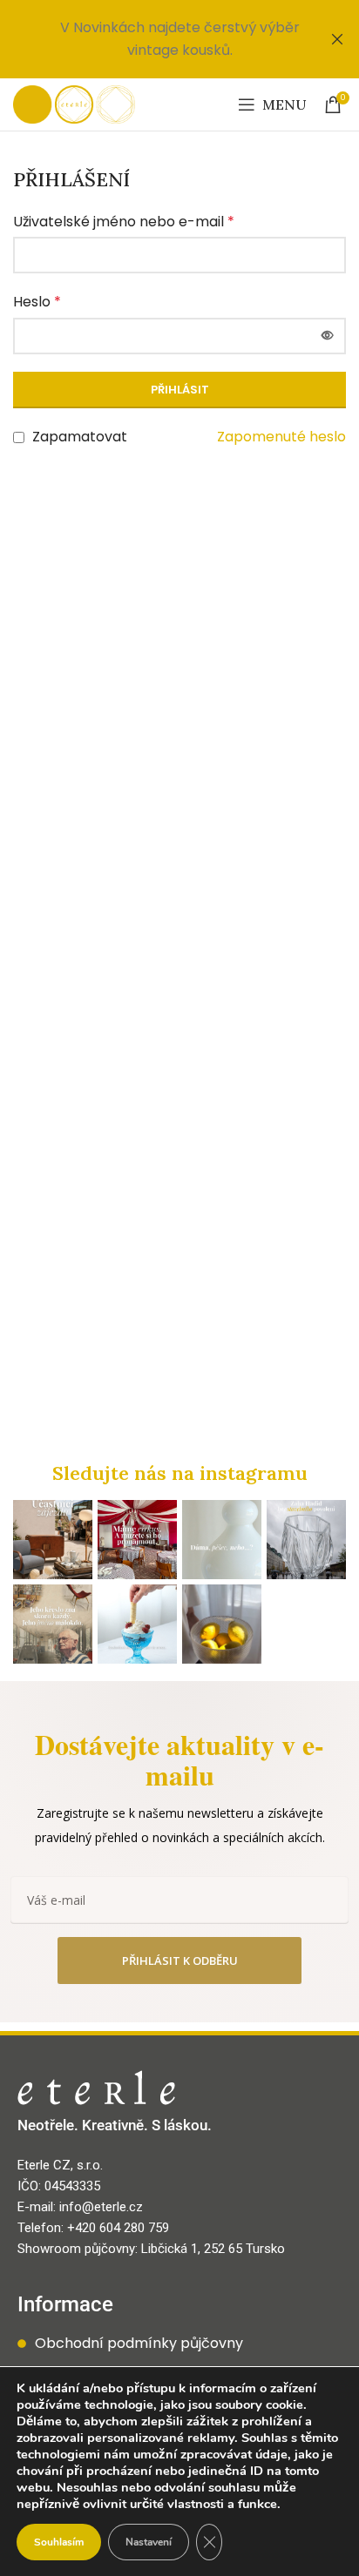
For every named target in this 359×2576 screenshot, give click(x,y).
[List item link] (179, 2344)
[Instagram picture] (53, 1540)
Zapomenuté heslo (281, 437)
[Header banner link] (153, 39)
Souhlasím (59, 2542)
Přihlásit (180, 390)
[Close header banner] (337, 39)
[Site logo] (74, 103)
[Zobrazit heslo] (328, 336)
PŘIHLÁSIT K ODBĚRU (180, 1961)
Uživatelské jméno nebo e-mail (124, 222)
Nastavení (149, 2542)
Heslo (37, 302)
